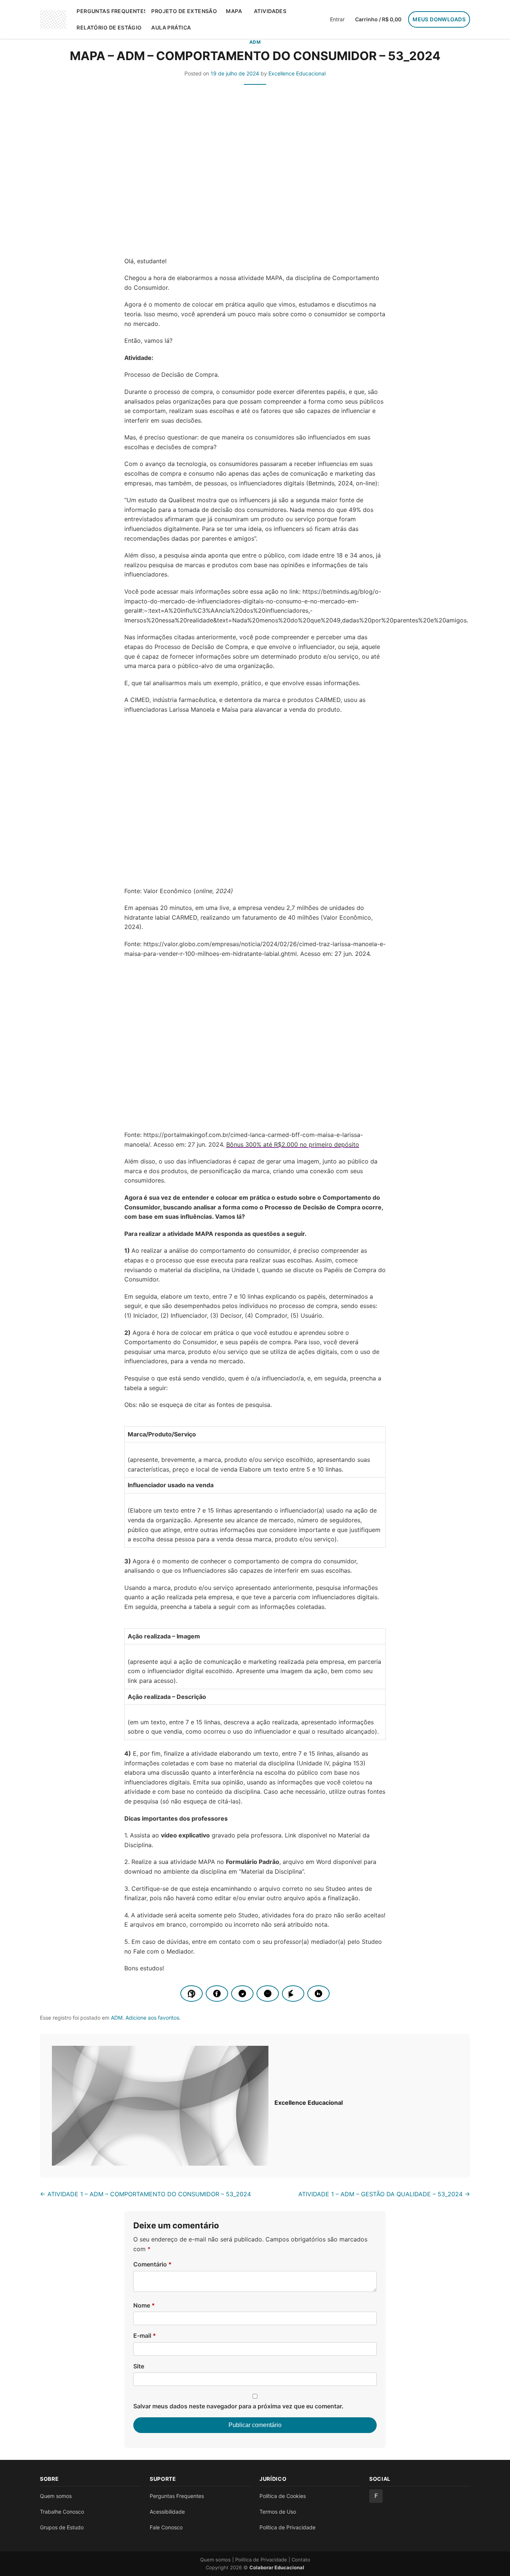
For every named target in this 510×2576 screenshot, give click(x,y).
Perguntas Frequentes (111, 11)
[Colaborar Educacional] (53, 19)
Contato (301, 2560)
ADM (255, 42)
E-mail (145, 2336)
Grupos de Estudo (62, 2527)
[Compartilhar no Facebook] (217, 1994)
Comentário (153, 2264)
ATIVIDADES (270, 11)
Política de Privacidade (287, 2527)
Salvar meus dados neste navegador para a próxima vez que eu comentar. (238, 2406)
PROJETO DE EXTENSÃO (184, 11)
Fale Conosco (166, 2527)
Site (139, 2366)
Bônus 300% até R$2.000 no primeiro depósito (293, 1144)
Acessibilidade (167, 2512)
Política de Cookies (283, 2496)
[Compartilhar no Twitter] (242, 1994)
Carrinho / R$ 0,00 (378, 19)
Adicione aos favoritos (152, 2018)
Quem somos (56, 2496)
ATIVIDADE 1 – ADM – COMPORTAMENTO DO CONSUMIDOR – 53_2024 (145, 2194)
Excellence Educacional (297, 73)
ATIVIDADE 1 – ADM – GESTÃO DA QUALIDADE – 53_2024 (384, 2194)
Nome (144, 2305)
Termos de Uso (278, 2512)
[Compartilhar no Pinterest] (293, 1994)
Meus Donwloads (439, 19)
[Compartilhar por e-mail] (268, 1994)
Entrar (337, 19)
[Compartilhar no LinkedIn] (318, 1994)
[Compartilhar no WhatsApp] (192, 1994)
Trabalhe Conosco (62, 2512)
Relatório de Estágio (109, 27)
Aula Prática (171, 27)
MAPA (234, 11)
